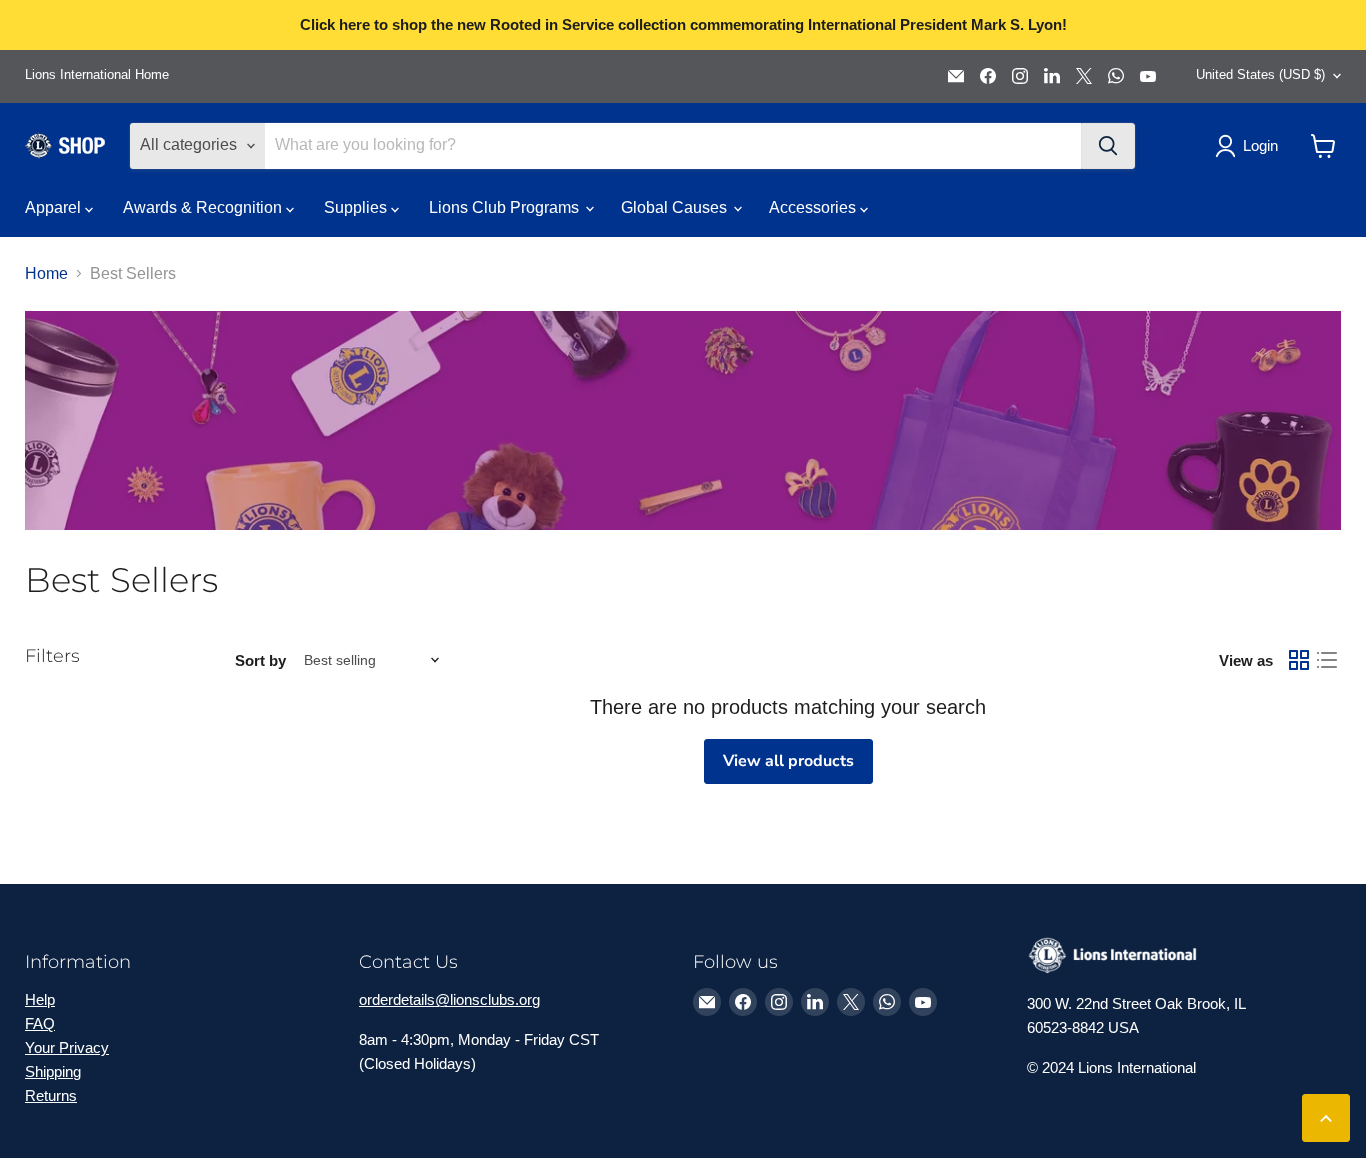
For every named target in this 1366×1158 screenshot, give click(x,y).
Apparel (55, 207)
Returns (51, 1095)
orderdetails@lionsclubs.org (449, 999)
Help (40, 999)
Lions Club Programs (506, 207)
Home (46, 273)
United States (1260, 74)
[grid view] (1299, 660)
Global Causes (676, 207)
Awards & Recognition (204, 207)
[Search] (1108, 146)
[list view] (1327, 660)
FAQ (40, 1023)
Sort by (260, 660)
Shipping (53, 1071)
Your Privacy (67, 1047)
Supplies (357, 207)
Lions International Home (97, 75)
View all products (788, 761)
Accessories (814, 207)
